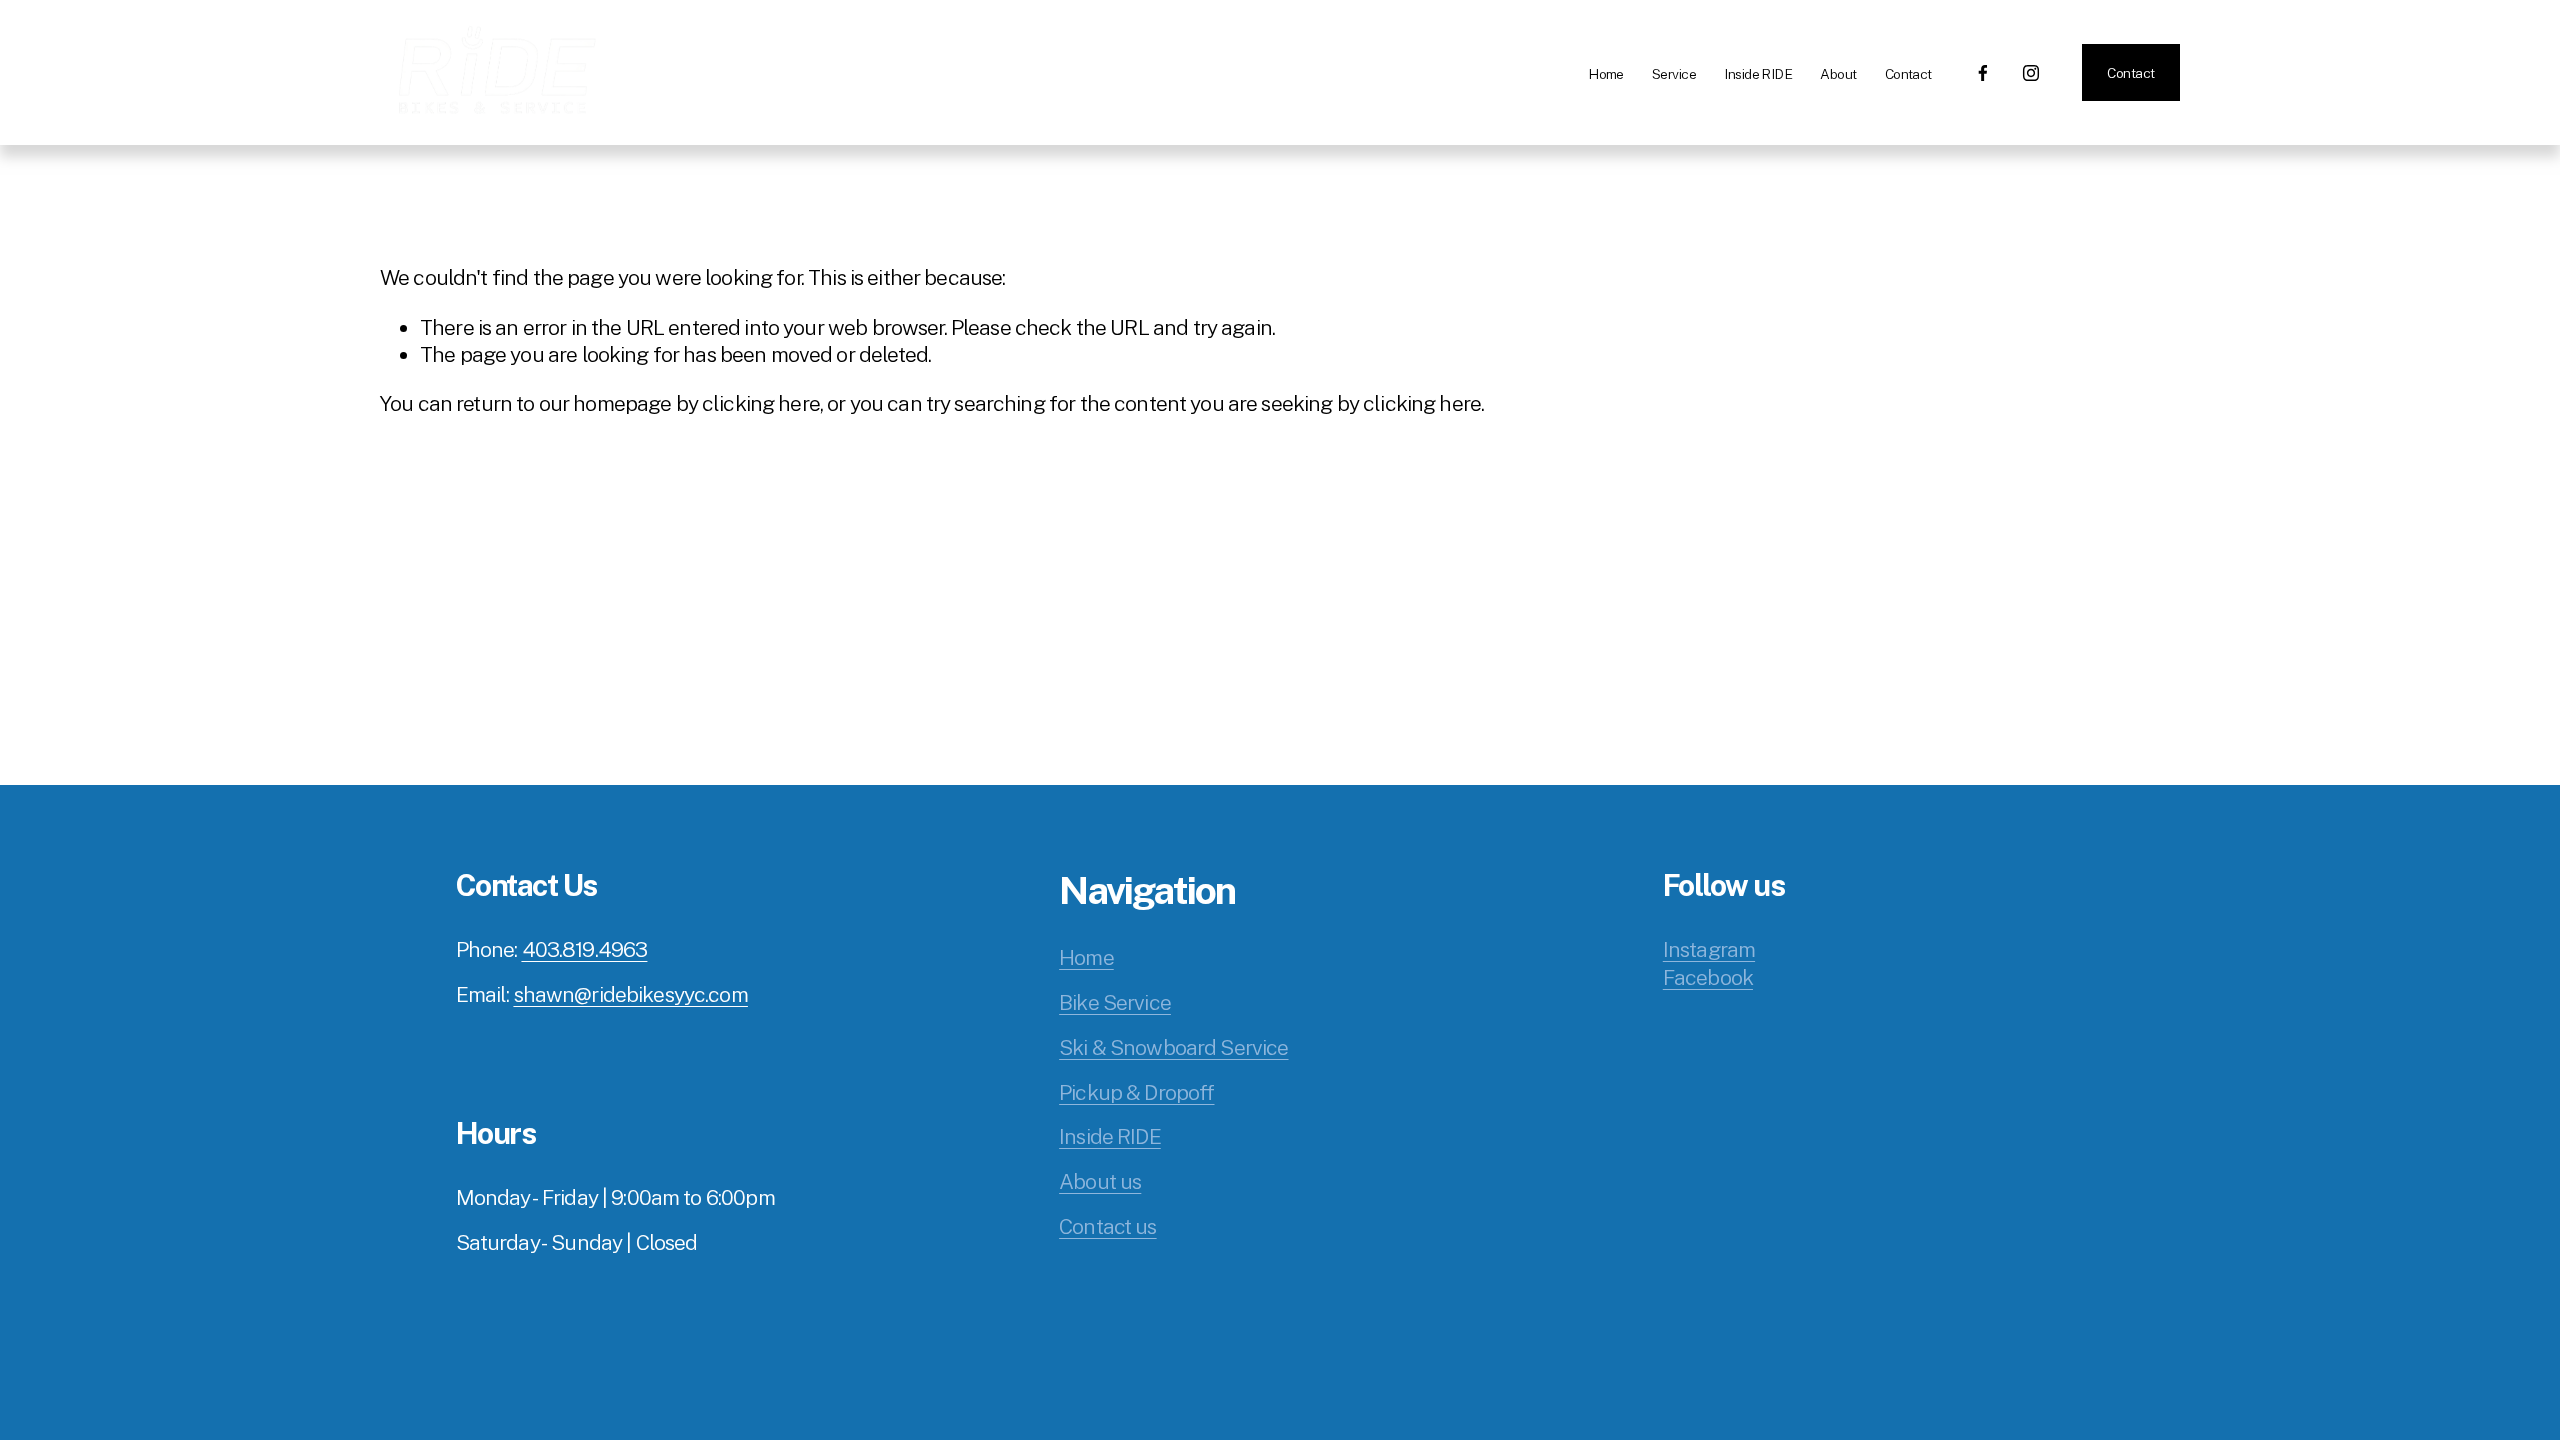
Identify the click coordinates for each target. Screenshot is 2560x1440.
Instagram (1709, 949)
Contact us (1107, 1226)
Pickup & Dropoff (1136, 1092)
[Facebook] (1983, 73)
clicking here (761, 403)
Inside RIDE (1758, 74)
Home (1606, 74)
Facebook (1708, 977)
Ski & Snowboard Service (1173, 1047)
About (1838, 74)
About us (1100, 1181)
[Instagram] (2031, 73)
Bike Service (1115, 1002)
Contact (1908, 74)
